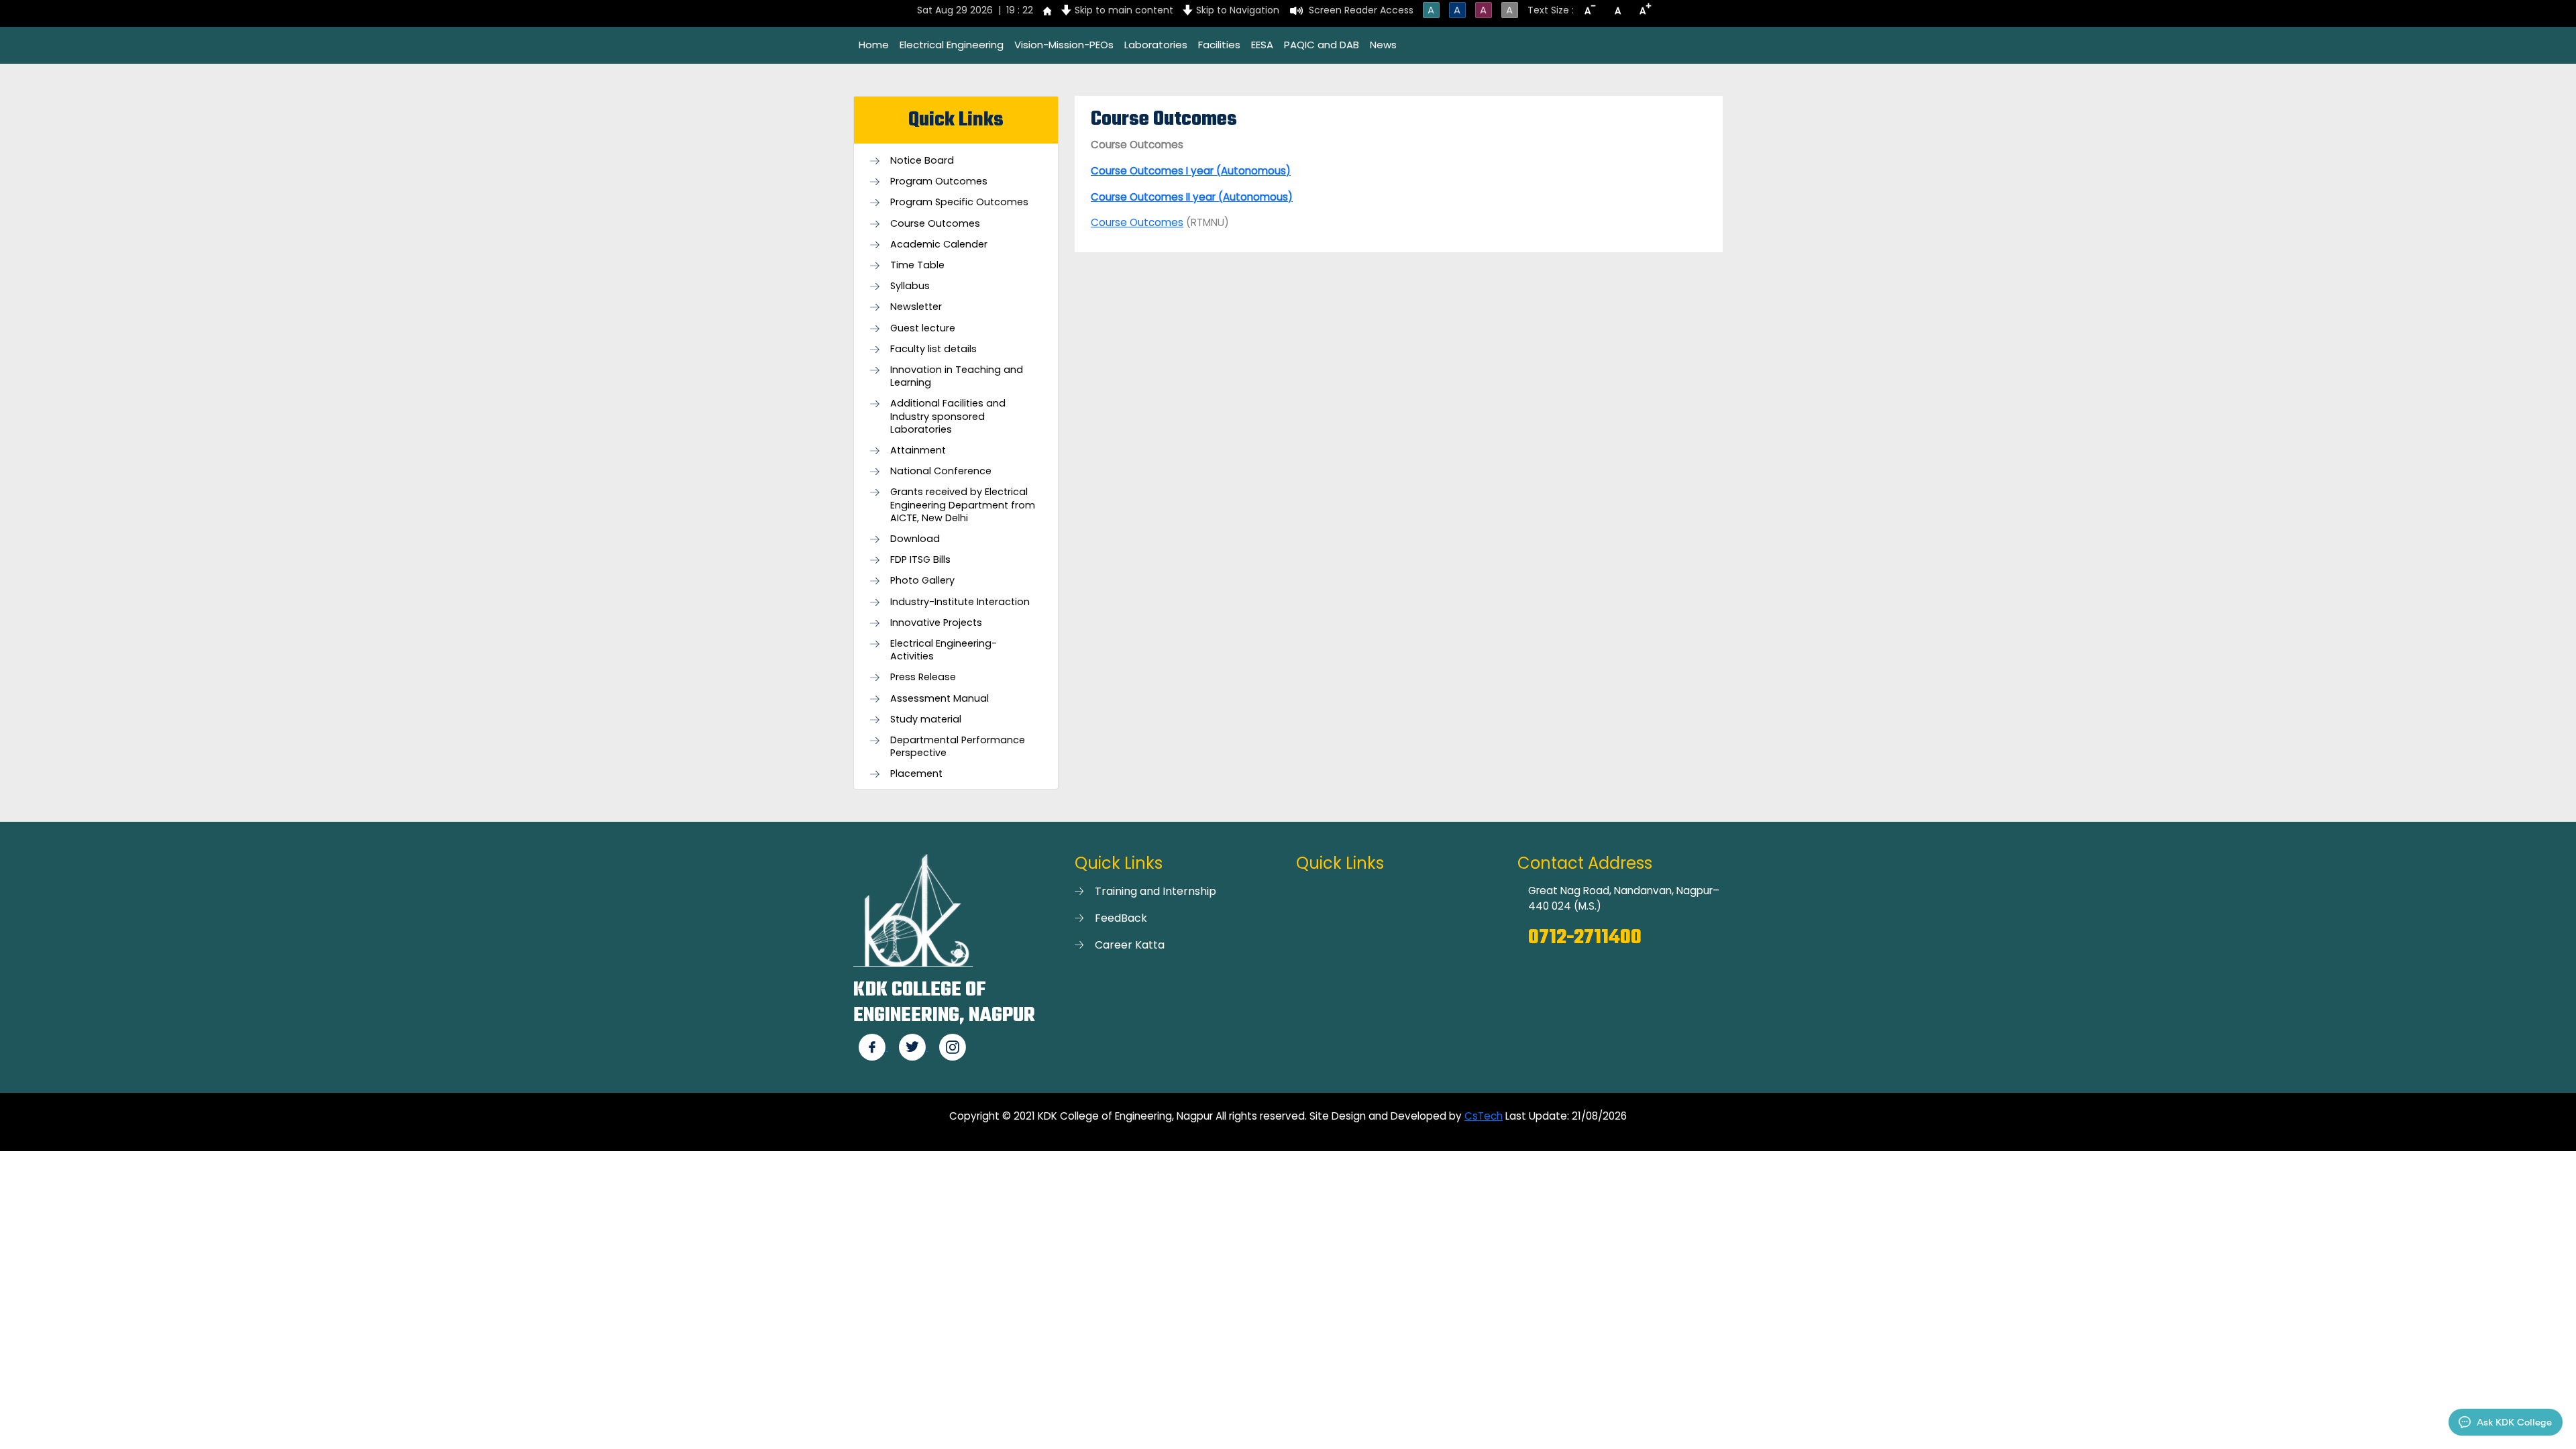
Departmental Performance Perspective (958, 747)
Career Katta (1130, 945)
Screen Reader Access (1361, 10)
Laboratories (1156, 45)
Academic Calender (939, 245)
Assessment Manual (940, 699)
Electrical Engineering (952, 45)
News (1383, 45)
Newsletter (916, 307)
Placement (916, 774)
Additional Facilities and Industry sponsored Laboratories (948, 416)
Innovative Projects (936, 623)
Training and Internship (1156, 891)
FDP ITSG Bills (920, 560)
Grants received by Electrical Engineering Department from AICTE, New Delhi (963, 505)
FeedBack (1121, 918)
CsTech (1484, 1116)
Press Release (923, 677)
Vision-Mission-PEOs (1064, 45)
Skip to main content (1124, 10)
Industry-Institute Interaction (960, 602)
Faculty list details (933, 349)
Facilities (1219, 45)
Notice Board (922, 161)
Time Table (917, 265)
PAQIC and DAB (1322, 45)
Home (874, 45)
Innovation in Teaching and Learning (957, 376)
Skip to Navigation (1238, 10)
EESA (1262, 45)
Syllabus (910, 286)
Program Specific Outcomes (959, 202)
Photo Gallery (922, 581)
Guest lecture (923, 328)
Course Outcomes (935, 224)
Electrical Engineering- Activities (944, 650)
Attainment (918, 450)
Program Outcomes (939, 181)
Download (915, 539)
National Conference (941, 471)
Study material (926, 719)
